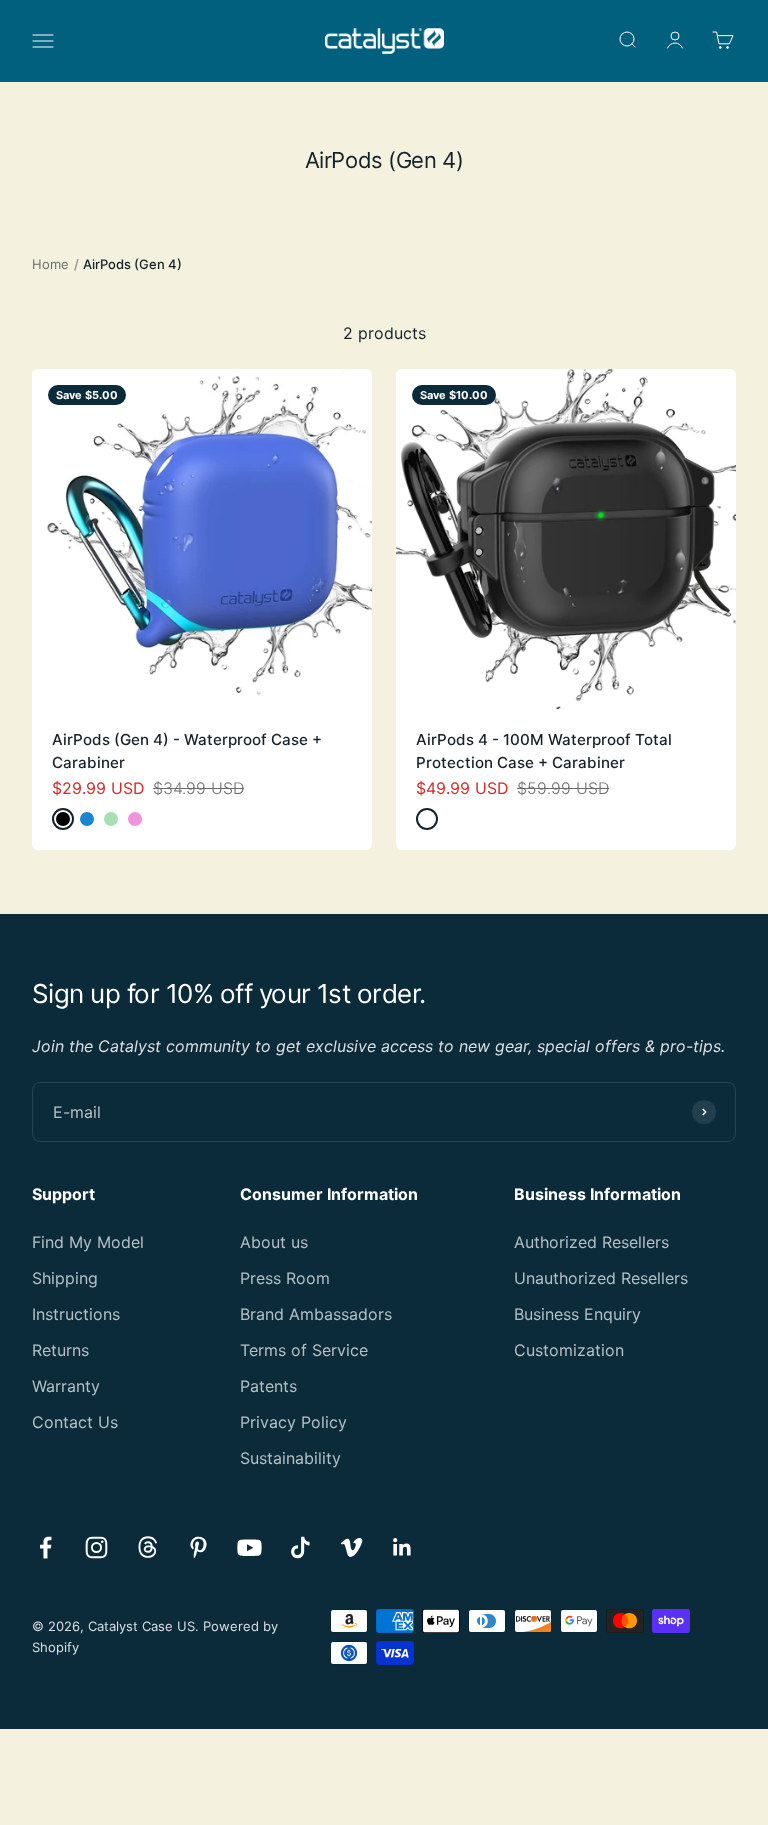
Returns (60, 1350)
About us (274, 1242)
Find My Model (88, 1242)
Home (50, 264)
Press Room (285, 1278)
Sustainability (290, 1458)
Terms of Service (304, 1350)
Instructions (76, 1314)
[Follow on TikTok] (300, 1547)
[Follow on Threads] (147, 1547)
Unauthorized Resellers (601, 1278)
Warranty (66, 1386)
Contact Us (75, 1422)
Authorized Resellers (591, 1242)
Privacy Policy (293, 1422)
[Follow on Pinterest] (198, 1547)
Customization (569, 1350)
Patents (268, 1386)
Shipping (65, 1278)
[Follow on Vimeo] (351, 1547)
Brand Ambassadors (316, 1314)
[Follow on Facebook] (45, 1547)
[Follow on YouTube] (249, 1547)
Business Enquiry (577, 1314)
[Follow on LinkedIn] (402, 1547)
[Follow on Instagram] (96, 1547)
